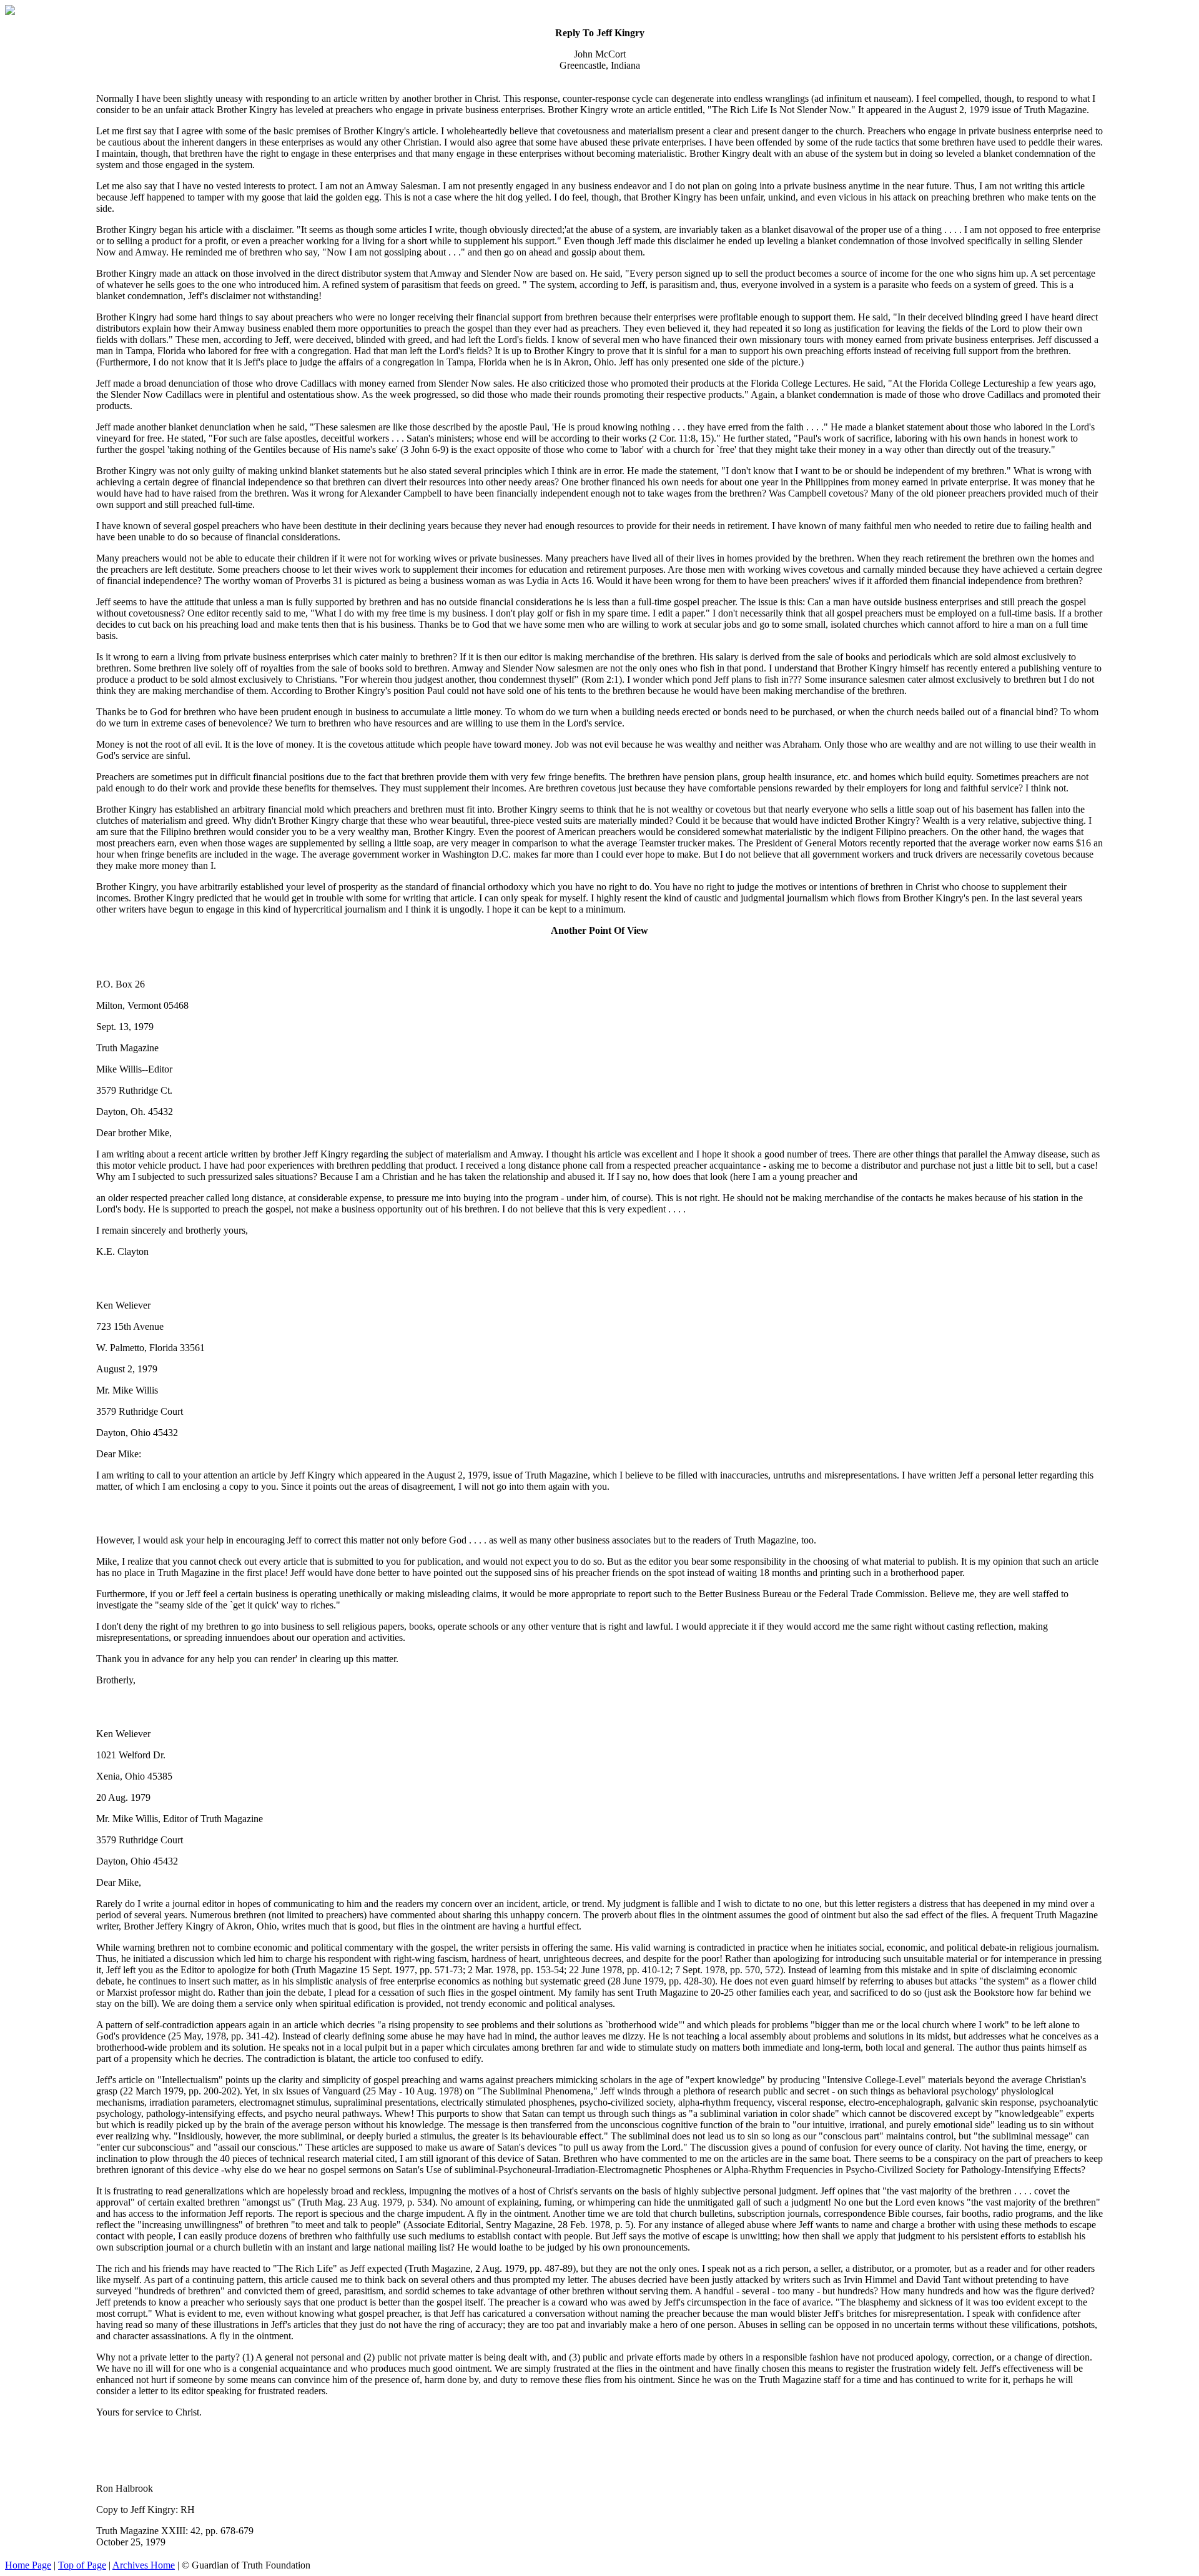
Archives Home (144, 2565)
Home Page (28, 2565)
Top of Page (82, 2565)
